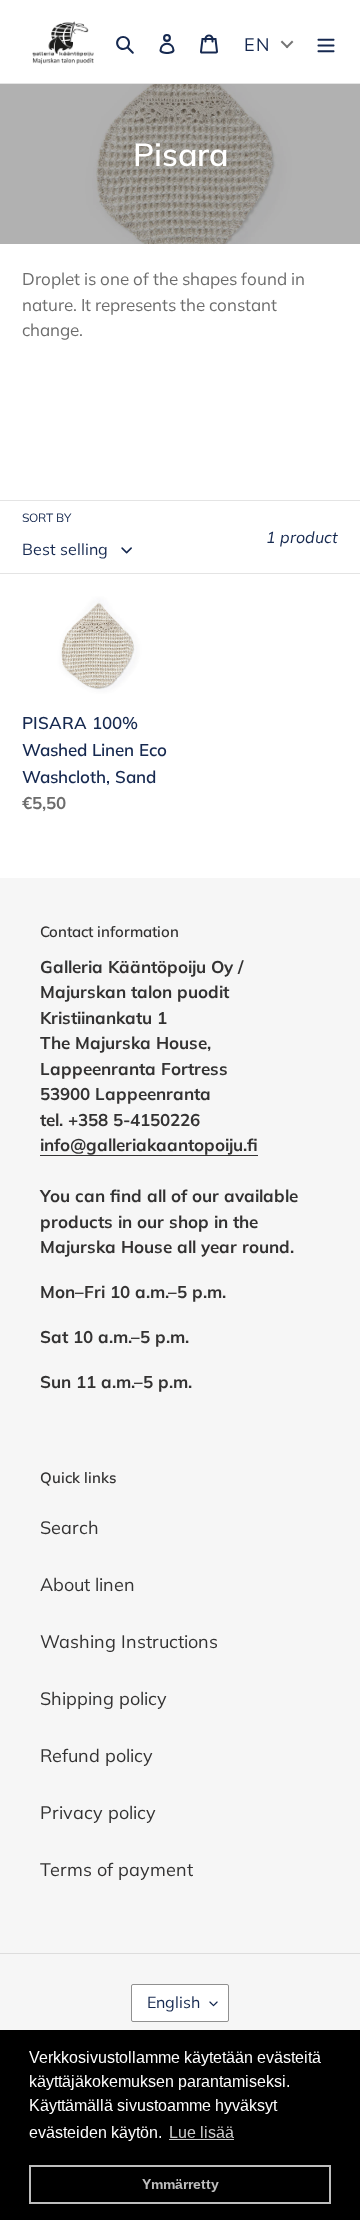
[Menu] (326, 41)
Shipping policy (103, 1698)
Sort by (46, 517)
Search (69, 1527)
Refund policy (96, 1755)
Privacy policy (98, 1812)
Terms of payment (116, 1869)
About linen (87, 1584)
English (173, 2002)
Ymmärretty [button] (180, 2184)
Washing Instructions (129, 1641)
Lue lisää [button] (201, 2132)
